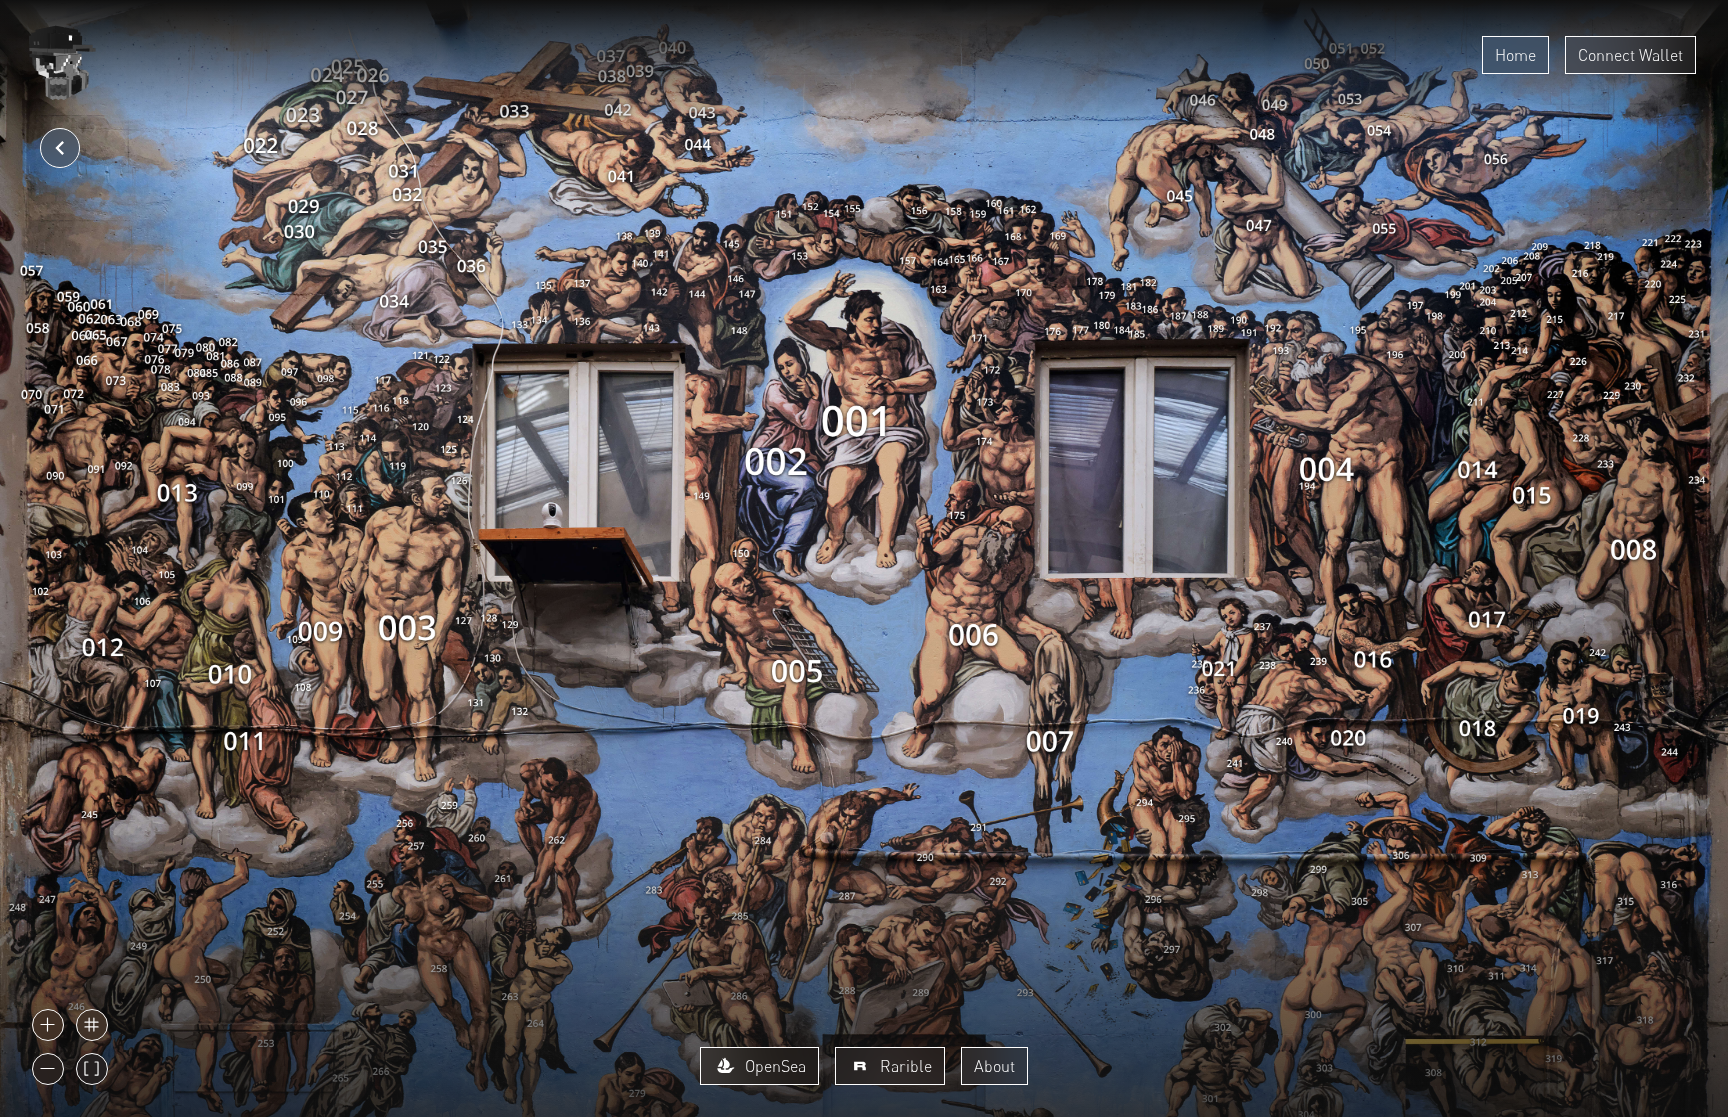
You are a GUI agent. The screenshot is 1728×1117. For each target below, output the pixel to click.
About (994, 1066)
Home (1515, 55)
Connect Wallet (1630, 55)
